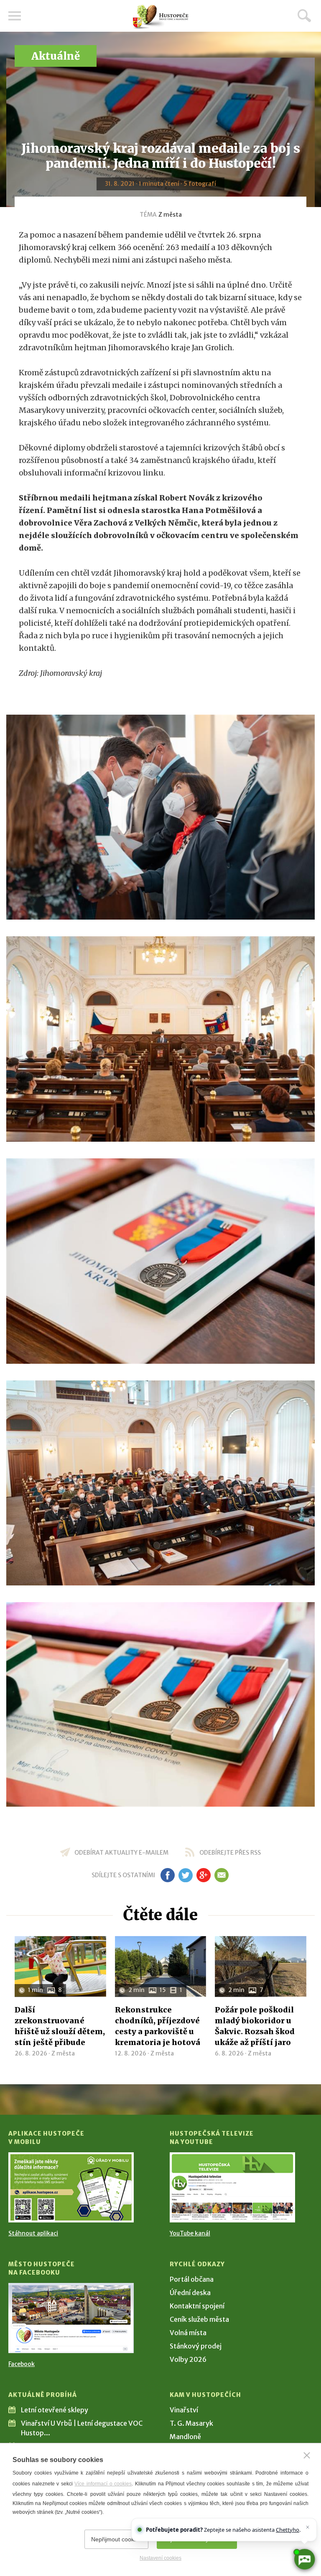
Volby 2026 (188, 2359)
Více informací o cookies (103, 2484)
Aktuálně (56, 56)
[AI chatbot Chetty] (304, 2560)
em (221, 1875)
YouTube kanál (190, 2233)
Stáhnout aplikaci (33, 2233)
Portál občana (192, 2279)
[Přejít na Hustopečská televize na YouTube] (232, 2187)
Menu (15, 16)
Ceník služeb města (199, 2319)
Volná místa (188, 2333)
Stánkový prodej (196, 2346)
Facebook (22, 2364)
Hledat (304, 15)
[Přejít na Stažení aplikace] (71, 2187)
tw (185, 1875)
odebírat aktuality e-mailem (121, 1853)
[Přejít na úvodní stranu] (160, 17)
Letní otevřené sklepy (55, 2410)
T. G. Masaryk (191, 2423)
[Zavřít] (307, 2455)
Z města (170, 215)
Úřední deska (190, 2293)
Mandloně (185, 2437)
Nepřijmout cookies (116, 2539)
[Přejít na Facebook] (71, 2318)
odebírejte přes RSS (230, 1853)
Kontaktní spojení (197, 2306)
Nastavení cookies (160, 2558)
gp (203, 1875)
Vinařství (184, 2410)
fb (168, 1875)
